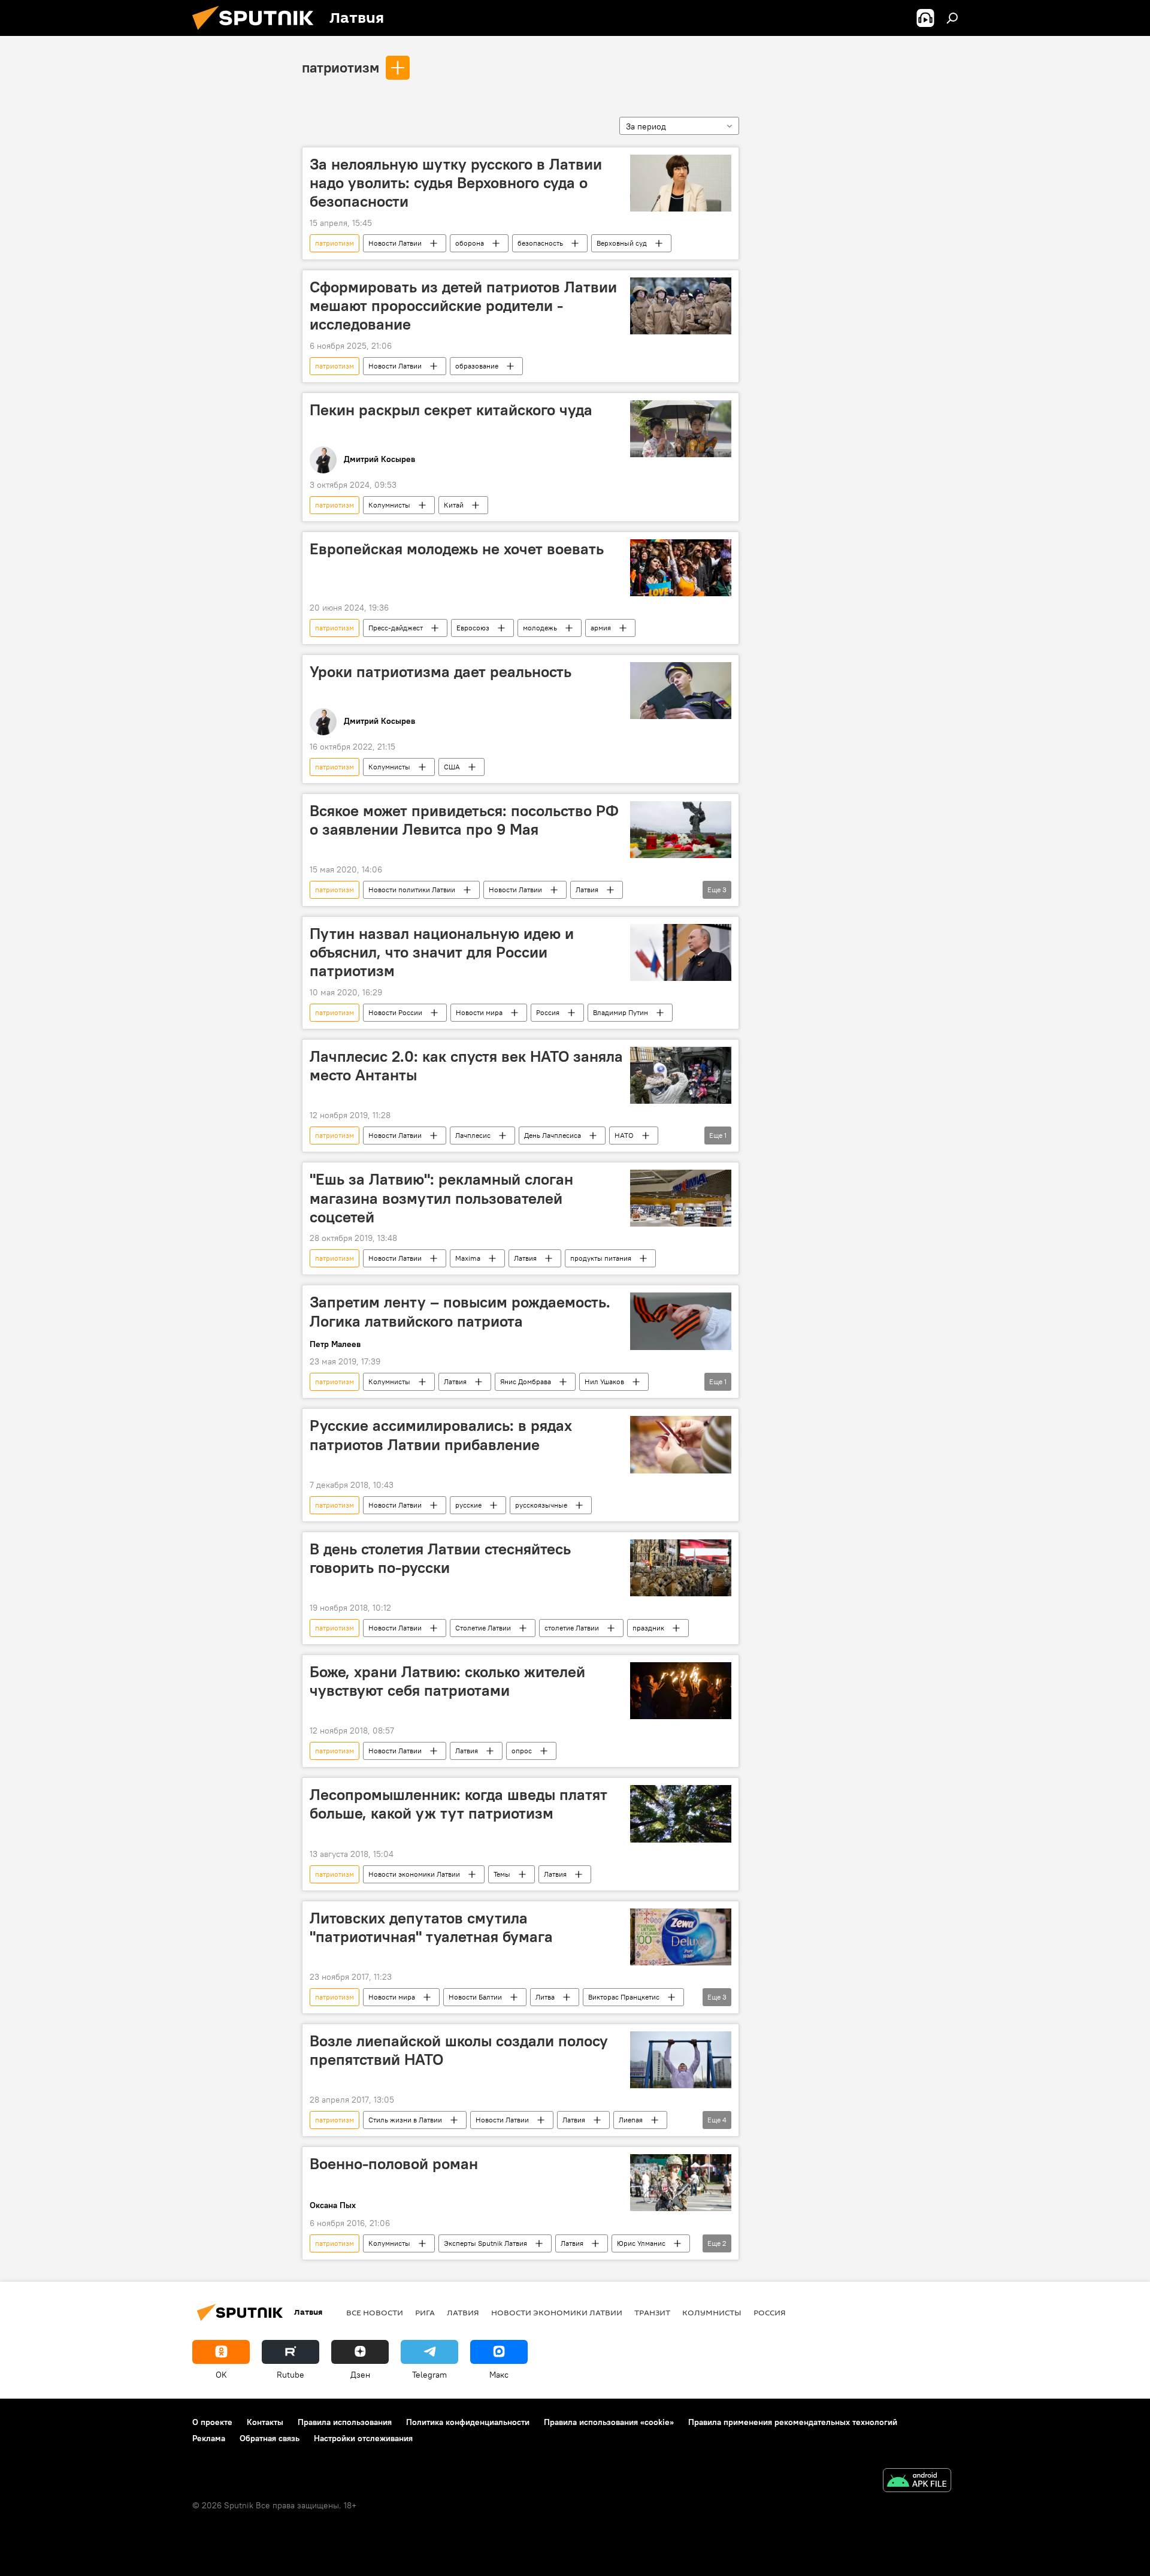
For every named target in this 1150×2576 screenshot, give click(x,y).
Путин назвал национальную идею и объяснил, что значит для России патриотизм (442, 952)
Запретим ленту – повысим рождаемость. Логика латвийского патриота (460, 1311)
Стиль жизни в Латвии (405, 2120)
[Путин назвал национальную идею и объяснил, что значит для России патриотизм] (681, 952)
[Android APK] (917, 2482)
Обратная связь (270, 2438)
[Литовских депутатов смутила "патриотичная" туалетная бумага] (681, 1937)
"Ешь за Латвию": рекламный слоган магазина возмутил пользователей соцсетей (441, 1198)
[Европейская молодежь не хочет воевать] (681, 568)
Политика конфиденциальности (468, 2422)
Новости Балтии (475, 1997)
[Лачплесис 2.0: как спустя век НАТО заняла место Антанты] (681, 1075)
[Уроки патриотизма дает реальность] (681, 691)
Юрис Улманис (641, 2243)
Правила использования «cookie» (609, 2422)
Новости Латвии (395, 243)
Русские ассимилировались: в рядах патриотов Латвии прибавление (441, 1435)
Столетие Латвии (483, 1628)
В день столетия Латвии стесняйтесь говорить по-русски (440, 1558)
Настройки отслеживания (363, 2438)
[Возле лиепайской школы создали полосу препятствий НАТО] (681, 2060)
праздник (648, 1628)
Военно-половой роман (394, 2164)
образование (477, 366)
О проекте (212, 2422)
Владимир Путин (621, 1012)
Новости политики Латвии (412, 890)
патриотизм (341, 67)
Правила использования (345, 2422)
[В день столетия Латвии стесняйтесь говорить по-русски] (681, 1568)
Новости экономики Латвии (414, 1874)
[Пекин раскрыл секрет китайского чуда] (681, 429)
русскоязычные (541, 1505)
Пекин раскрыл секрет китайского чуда (451, 410)
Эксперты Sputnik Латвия (485, 2243)
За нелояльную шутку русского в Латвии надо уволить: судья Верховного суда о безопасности (456, 183)
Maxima (468, 1258)
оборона (470, 243)
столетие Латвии (572, 1628)
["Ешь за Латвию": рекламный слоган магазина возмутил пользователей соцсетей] (681, 1198)
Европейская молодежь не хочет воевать (457, 549)
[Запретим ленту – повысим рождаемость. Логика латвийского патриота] (681, 1321)
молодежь (540, 628)
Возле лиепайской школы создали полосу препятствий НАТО (459, 2050)
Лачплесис (473, 1135)
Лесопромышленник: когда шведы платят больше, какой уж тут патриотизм (459, 1804)
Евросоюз (473, 628)
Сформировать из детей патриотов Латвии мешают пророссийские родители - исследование (463, 306)
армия (601, 628)
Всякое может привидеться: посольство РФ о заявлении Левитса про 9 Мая (464, 820)
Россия (548, 1012)
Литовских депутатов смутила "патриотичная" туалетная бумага (431, 1927)
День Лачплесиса (553, 1135)
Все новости (375, 2312)
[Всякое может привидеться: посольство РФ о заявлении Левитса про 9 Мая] (681, 830)
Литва (545, 1997)
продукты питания (601, 1258)
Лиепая (631, 2120)
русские (468, 1505)
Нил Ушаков (604, 1381)
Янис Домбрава (526, 1381)
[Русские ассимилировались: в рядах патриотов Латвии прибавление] (681, 1444)
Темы (502, 1874)
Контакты (265, 2422)
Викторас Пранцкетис (624, 1997)
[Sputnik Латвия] (258, 33)
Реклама (209, 2438)
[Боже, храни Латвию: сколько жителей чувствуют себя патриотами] (681, 1691)
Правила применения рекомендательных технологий (793, 2422)
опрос (522, 1751)
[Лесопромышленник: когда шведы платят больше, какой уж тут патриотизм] (681, 1814)
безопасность (540, 243)
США (452, 767)
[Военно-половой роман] (681, 2183)
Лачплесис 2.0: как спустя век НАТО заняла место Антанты (466, 1066)
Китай (454, 505)
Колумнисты (389, 505)
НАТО (624, 1135)
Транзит (652, 2312)
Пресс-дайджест (396, 628)
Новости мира (479, 1012)
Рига (425, 2312)
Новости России (395, 1012)
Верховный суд (622, 243)
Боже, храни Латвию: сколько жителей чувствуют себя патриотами (447, 1681)
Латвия (587, 890)
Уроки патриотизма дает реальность (441, 672)
